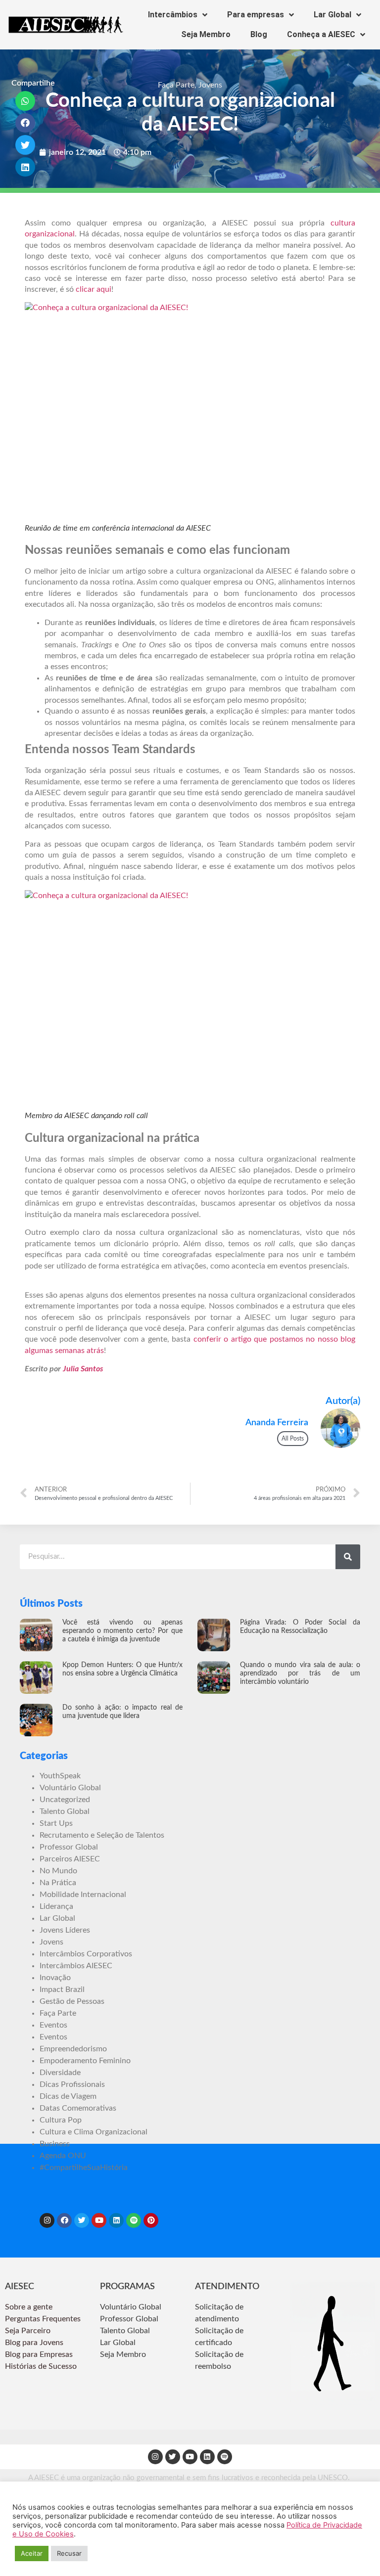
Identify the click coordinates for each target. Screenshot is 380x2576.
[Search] (348, 1557)
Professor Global (69, 1847)
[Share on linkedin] (25, 167)
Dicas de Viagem (68, 2096)
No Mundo (58, 1871)
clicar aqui (94, 289)
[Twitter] (82, 2220)
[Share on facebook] (25, 123)
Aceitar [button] (32, 2553)
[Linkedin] (116, 2220)
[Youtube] (99, 2220)
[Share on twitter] (25, 145)
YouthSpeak (60, 1776)
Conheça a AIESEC (321, 34)
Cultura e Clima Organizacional (94, 2132)
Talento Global (65, 1811)
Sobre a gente (30, 2307)
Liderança (56, 1906)
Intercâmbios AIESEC (76, 1966)
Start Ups (56, 1823)
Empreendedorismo (73, 2049)
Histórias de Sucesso (42, 2366)
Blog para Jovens (34, 2343)
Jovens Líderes (65, 1930)
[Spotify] (134, 2220)
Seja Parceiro (28, 2331)
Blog (259, 34)
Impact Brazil (62, 1989)
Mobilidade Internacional (83, 1895)
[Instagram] (47, 2220)
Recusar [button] (69, 2553)
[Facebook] (64, 2220)
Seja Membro (206, 34)
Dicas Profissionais (72, 2084)
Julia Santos (83, 1369)
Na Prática (58, 1883)
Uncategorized (65, 1800)
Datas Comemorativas (78, 2108)
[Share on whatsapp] (25, 101)
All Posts (293, 1439)
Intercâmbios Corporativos (86, 1954)
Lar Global (332, 15)
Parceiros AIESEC (70, 1859)
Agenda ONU (63, 2156)
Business (55, 2144)
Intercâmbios (173, 15)
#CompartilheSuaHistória (84, 2168)
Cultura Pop (61, 2120)
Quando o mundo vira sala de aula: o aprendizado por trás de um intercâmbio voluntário (300, 1673)
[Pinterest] (151, 2220)
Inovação (55, 1978)
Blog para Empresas (39, 2354)
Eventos (53, 2025)
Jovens (210, 85)
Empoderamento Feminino (85, 2061)
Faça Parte (176, 85)
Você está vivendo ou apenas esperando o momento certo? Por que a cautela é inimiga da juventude (122, 1631)
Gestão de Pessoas (72, 2001)
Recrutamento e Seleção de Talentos (102, 1835)
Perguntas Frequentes (44, 2319)
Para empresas (256, 15)
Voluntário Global (70, 1788)
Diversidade (60, 2073)
